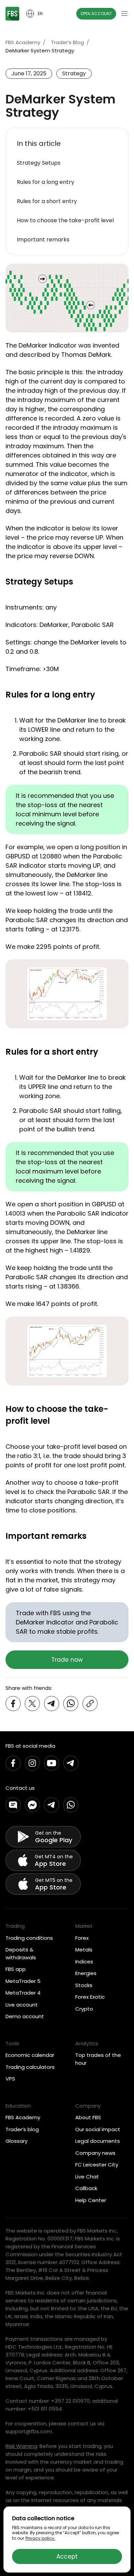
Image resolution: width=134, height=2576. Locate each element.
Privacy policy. (40, 2538)
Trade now (67, 1660)
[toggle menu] (124, 14)
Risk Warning (21, 2446)
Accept (67, 2556)
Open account (96, 14)
